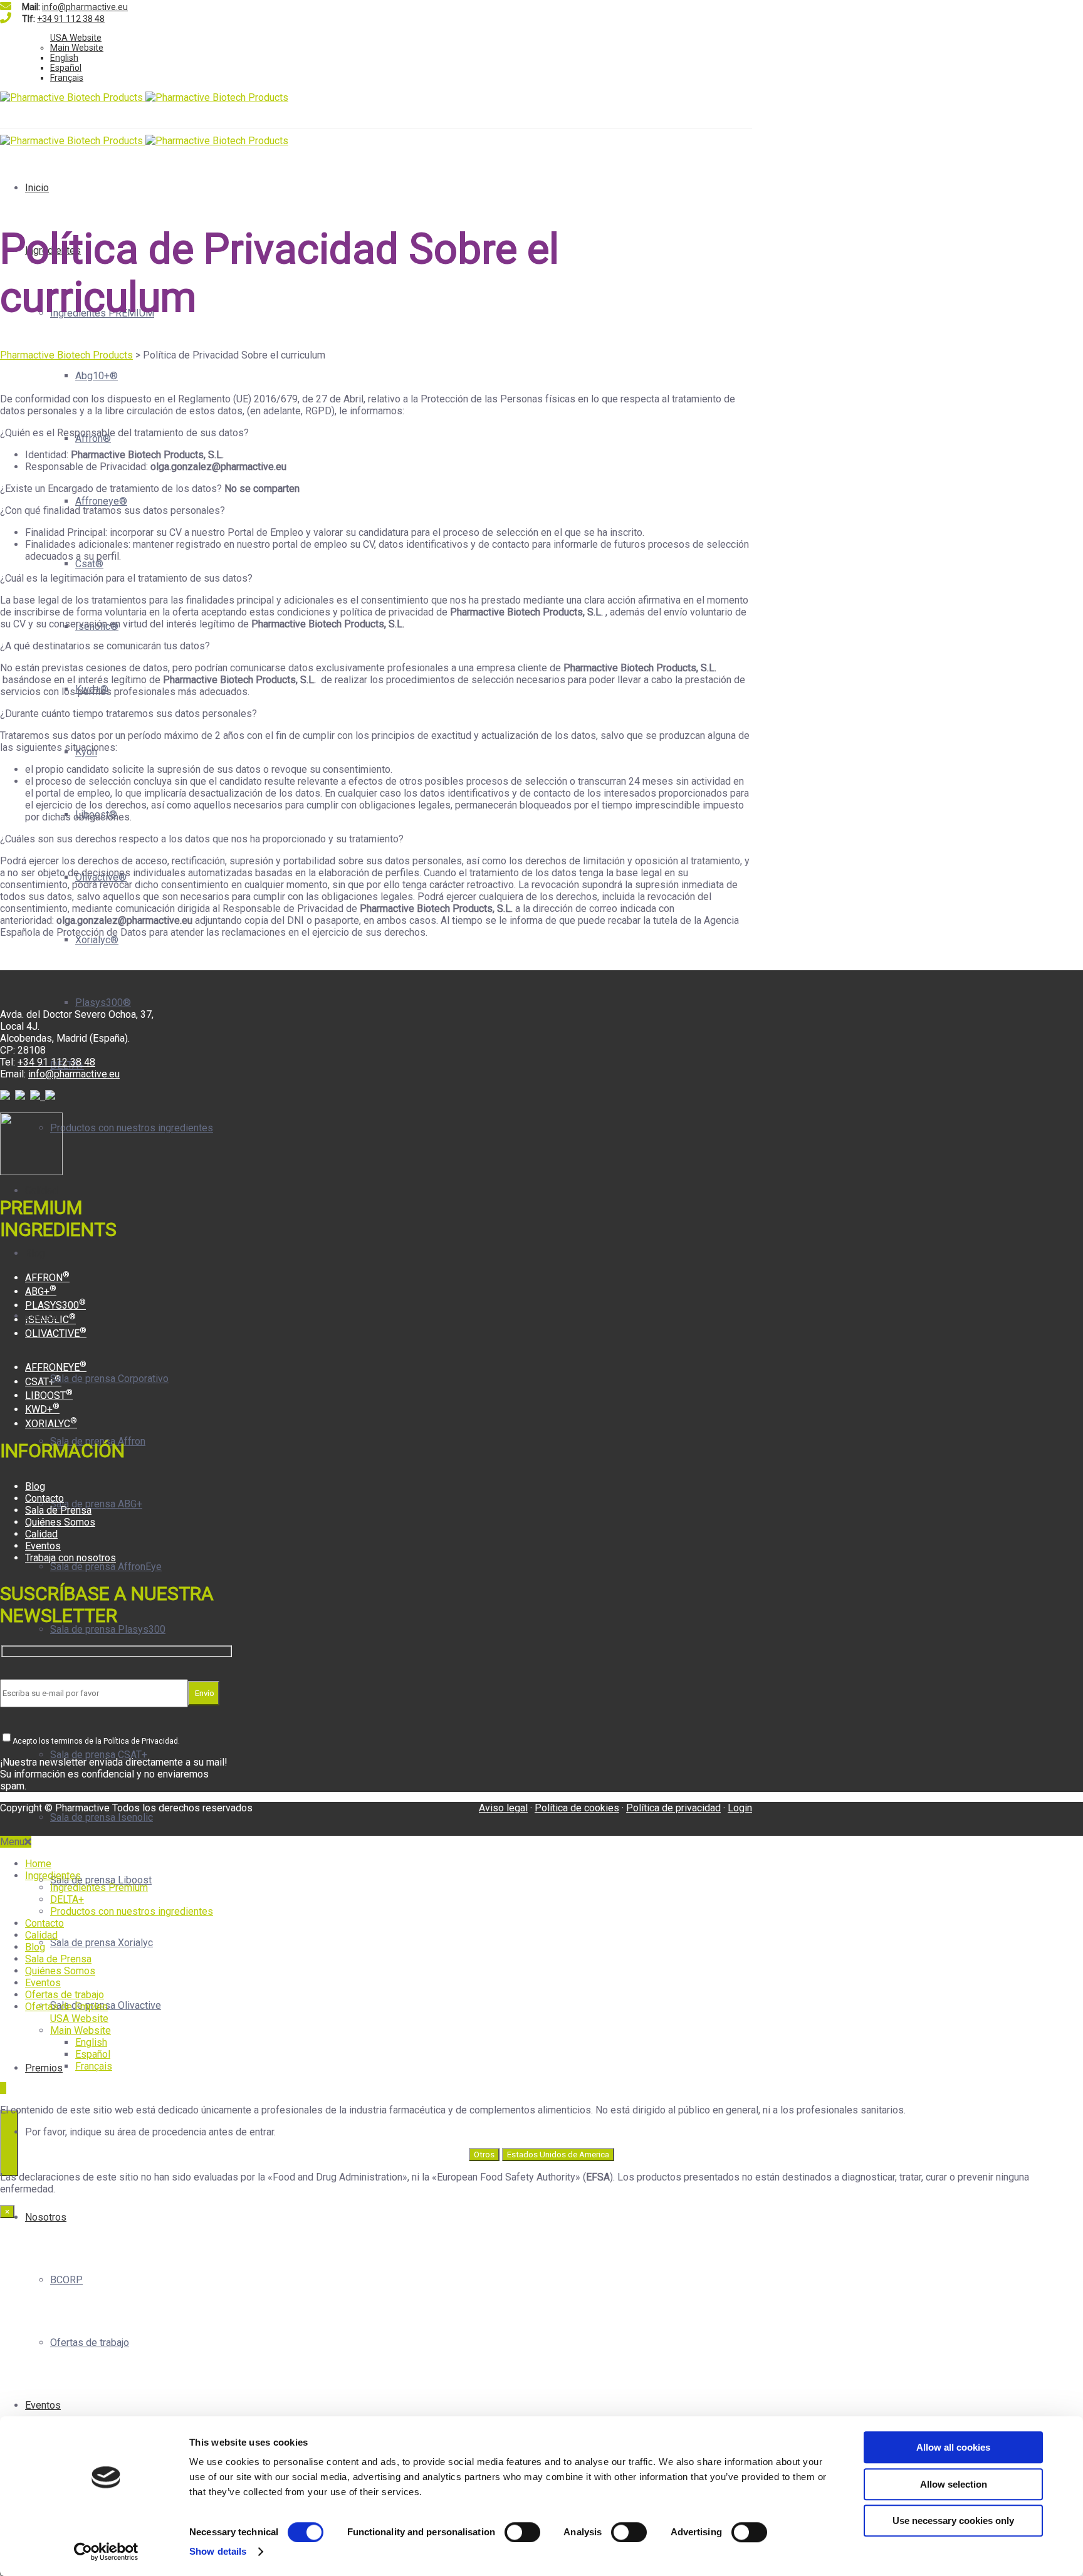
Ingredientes (53, 1876)
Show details (218, 2551)
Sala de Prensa (58, 1510)
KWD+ (42, 1409)
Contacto (44, 1498)
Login (740, 1808)
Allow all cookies (953, 2447)
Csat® (89, 564)
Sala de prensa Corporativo (109, 1379)
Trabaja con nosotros (71, 1558)
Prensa (41, 1316)
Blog (35, 1253)
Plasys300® (103, 1003)
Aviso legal (503, 1808)
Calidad (41, 1191)
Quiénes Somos (60, 1522)
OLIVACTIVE (56, 1333)
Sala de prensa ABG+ (96, 1504)
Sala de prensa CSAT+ (99, 1755)
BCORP (66, 2280)
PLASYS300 (55, 1305)
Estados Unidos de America (558, 2155)
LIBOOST (49, 1395)
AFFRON (47, 1278)
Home (38, 1864)
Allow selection (954, 2484)
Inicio (37, 188)
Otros (484, 2155)
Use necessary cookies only (953, 2521)
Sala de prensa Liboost (101, 1880)
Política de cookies (577, 1808)
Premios (44, 2068)
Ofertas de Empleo (66, 2007)
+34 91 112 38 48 (71, 19)
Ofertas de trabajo (90, 2343)
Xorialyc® (97, 940)
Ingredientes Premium (99, 1887)
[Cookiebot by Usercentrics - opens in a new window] (106, 2552)
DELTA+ (67, 1899)
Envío (204, 1693)
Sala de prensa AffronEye (106, 1567)
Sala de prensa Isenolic (102, 1817)
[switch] (522, 2532)
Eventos (43, 2405)
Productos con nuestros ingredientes (132, 1128)
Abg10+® (97, 376)
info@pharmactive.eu (85, 7)
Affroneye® (101, 501)
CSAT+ (43, 1382)
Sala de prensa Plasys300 (108, 1629)
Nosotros (46, 2217)
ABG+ (41, 1291)
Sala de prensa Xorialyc (102, 1943)
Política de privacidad (673, 1808)
